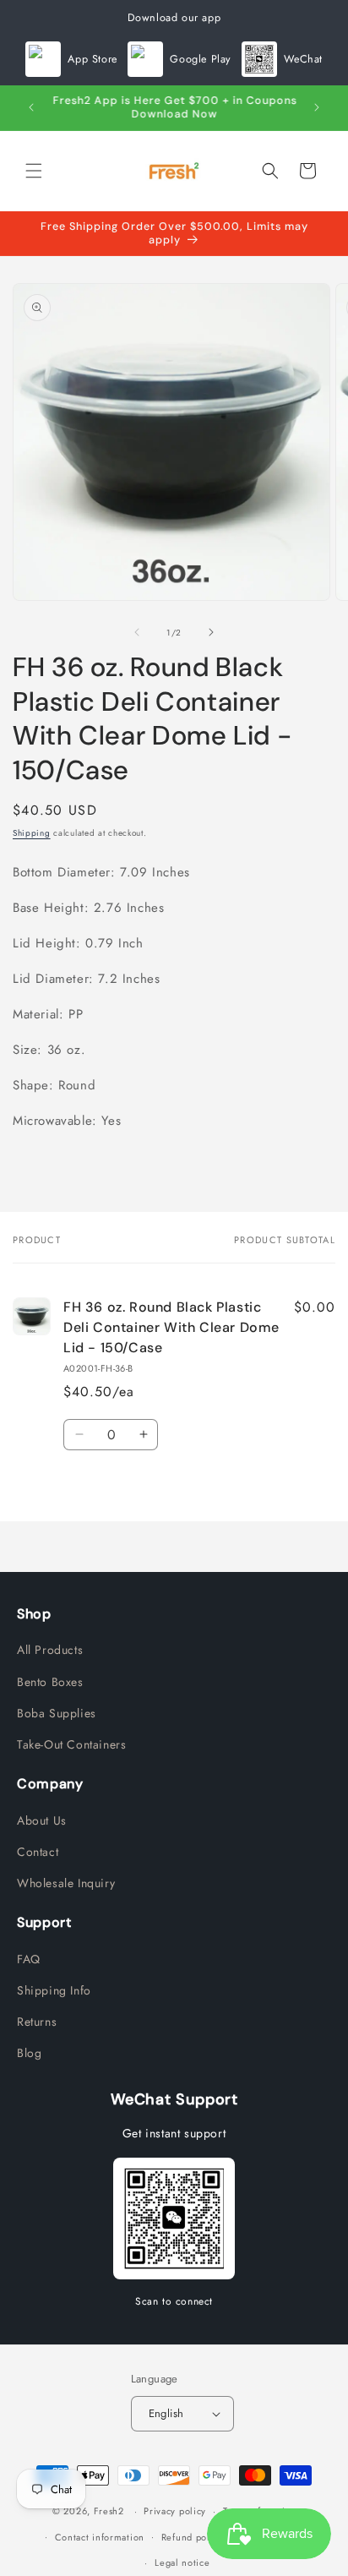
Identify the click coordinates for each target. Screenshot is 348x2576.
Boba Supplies (57, 1713)
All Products (50, 1650)
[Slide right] (211, 632)
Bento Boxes (50, 1682)
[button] (34, 171)
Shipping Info (54, 1990)
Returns (37, 2022)
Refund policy (192, 2537)
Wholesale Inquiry (66, 1883)
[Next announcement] (317, 107)
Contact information (100, 2537)
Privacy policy (175, 2511)
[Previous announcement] (31, 107)
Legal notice (182, 2562)
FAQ (29, 1959)
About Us (42, 1820)
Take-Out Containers (71, 1744)
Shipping (32, 833)
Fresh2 (109, 2511)
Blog (29, 2053)
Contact (38, 1852)
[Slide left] (137, 632)
